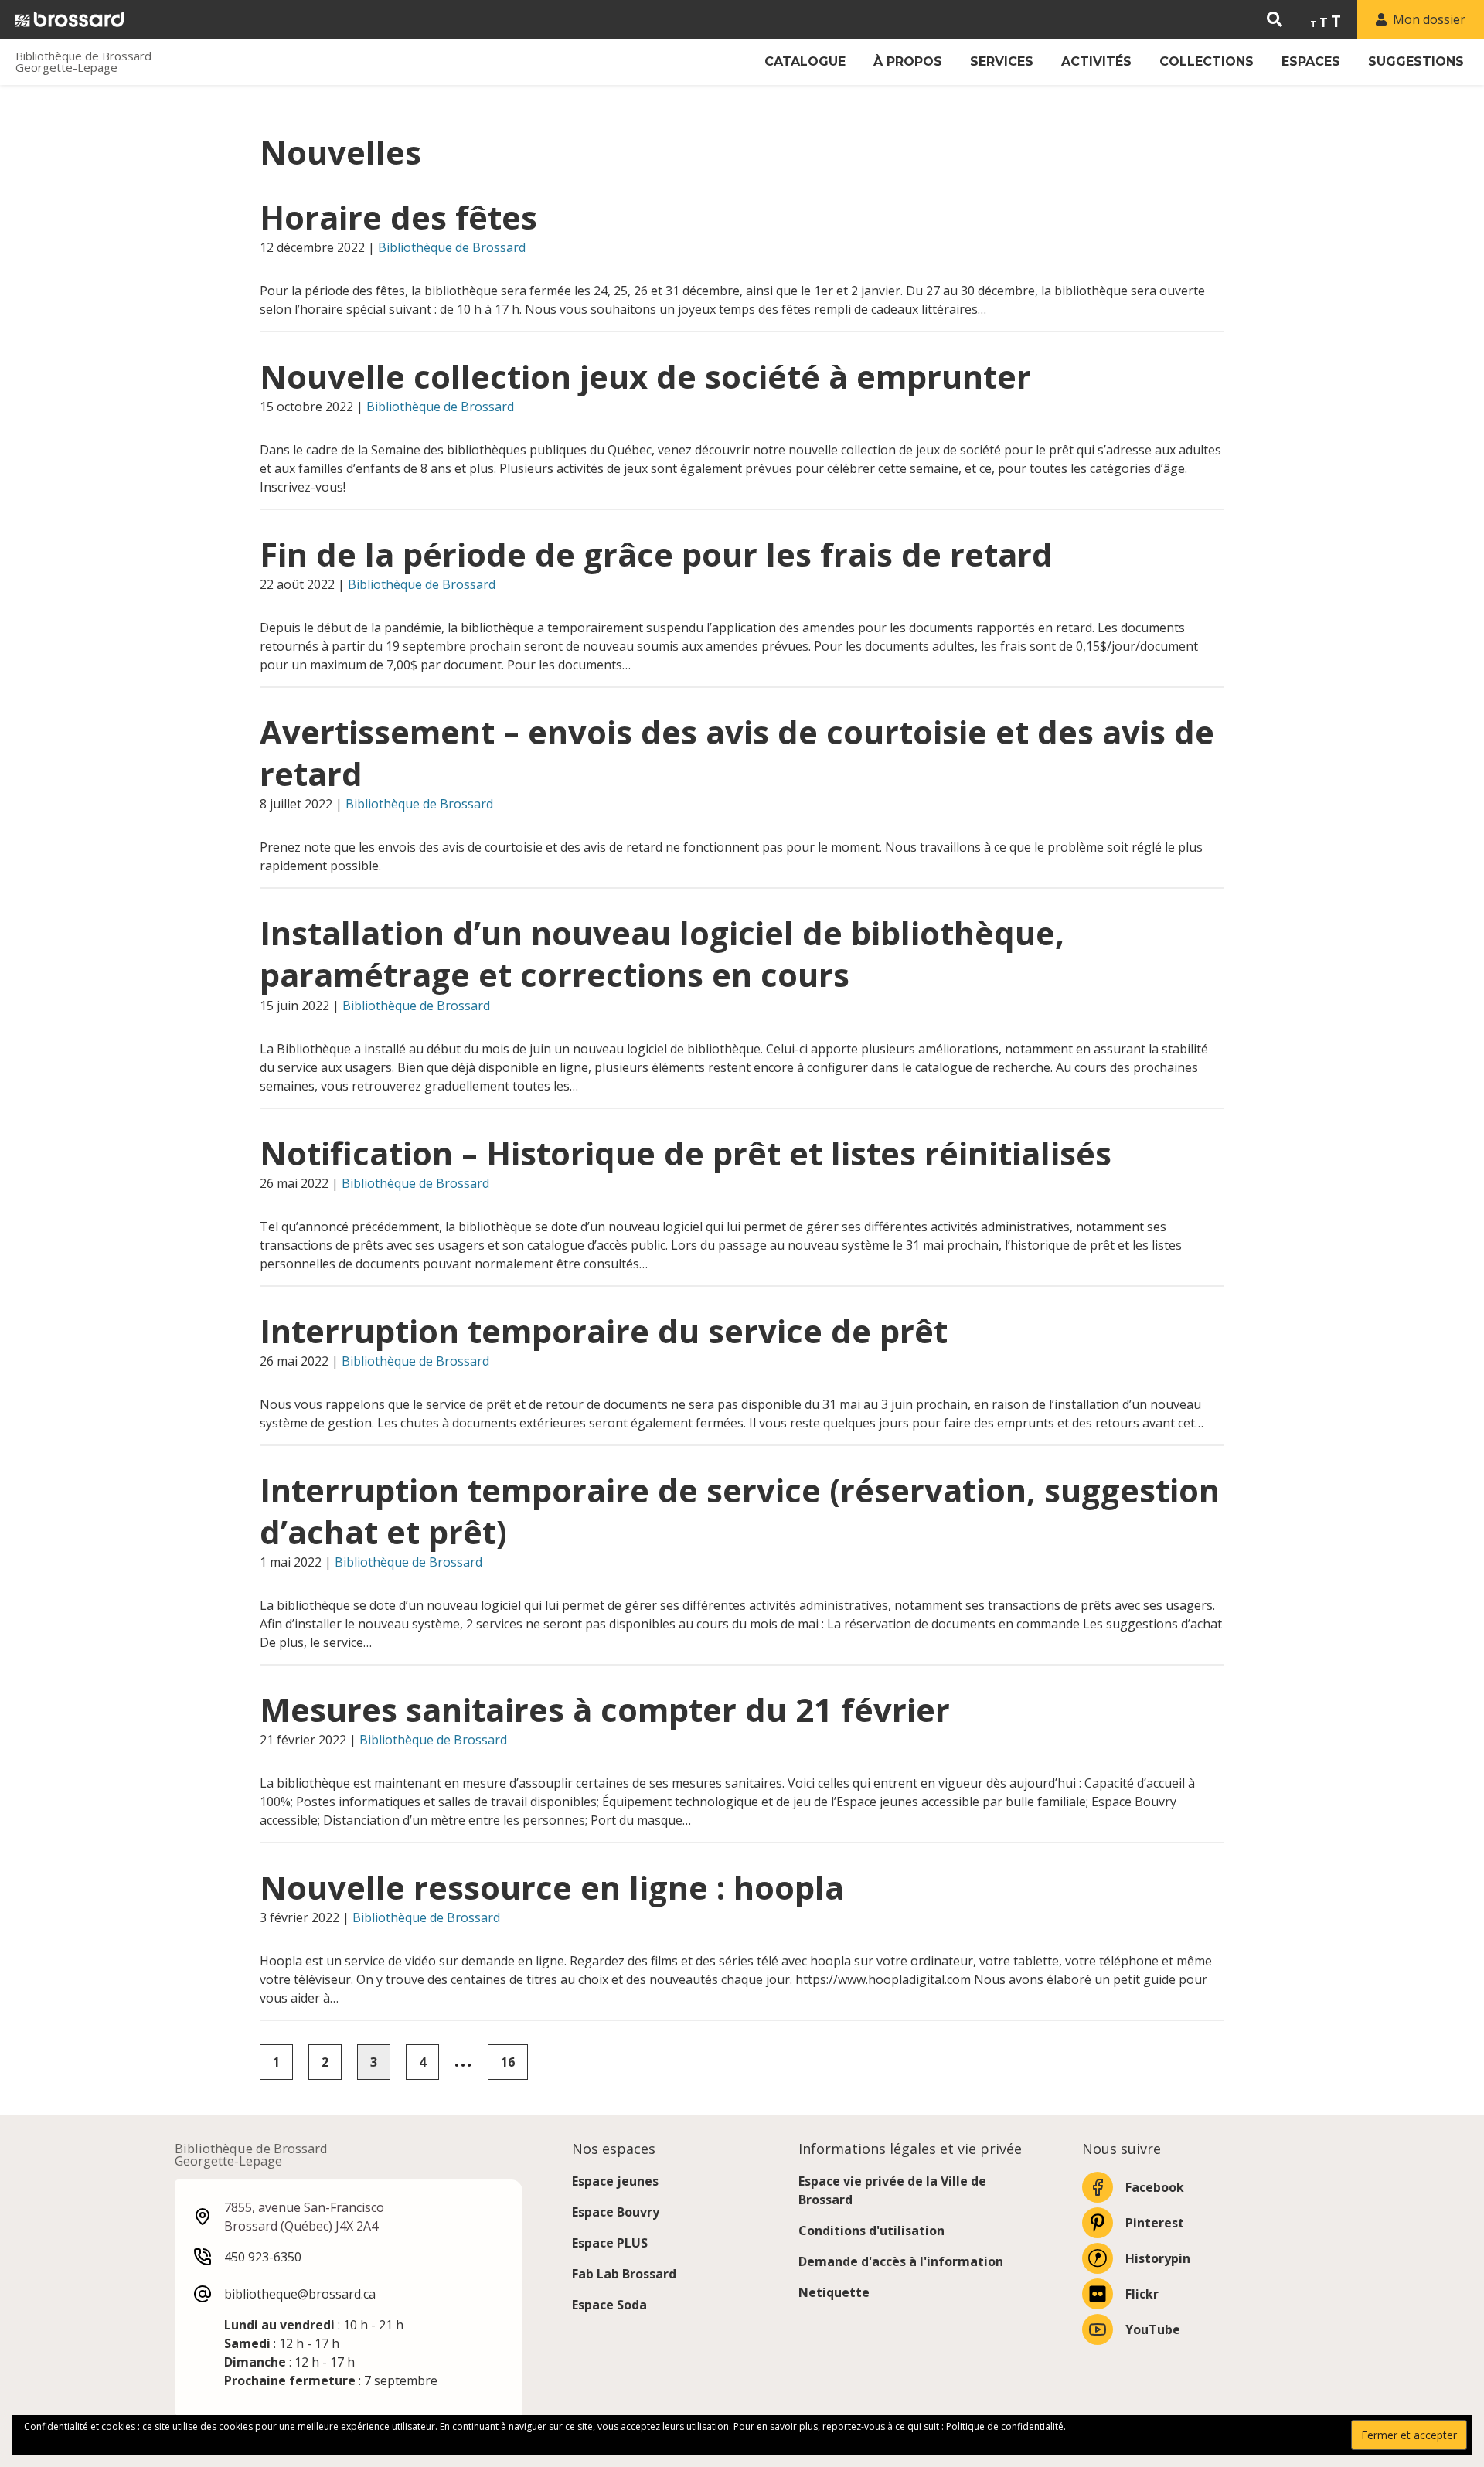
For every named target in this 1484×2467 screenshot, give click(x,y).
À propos (908, 61)
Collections (1207, 61)
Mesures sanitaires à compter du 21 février (605, 1710)
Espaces (1311, 61)
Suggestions (1416, 61)
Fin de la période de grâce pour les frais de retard (656, 554)
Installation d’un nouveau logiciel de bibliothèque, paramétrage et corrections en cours (662, 954)
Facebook (1155, 2187)
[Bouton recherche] (1275, 19)
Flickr (1142, 2294)
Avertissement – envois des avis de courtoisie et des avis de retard (737, 753)
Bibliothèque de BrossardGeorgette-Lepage (83, 62)
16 (508, 2062)
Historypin (1158, 2258)
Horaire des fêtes (398, 217)
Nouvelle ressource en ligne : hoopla (552, 1887)
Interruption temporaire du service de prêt (604, 1331)
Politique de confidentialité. (1006, 2426)
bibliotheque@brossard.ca (300, 2294)
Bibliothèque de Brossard (452, 247)
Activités (1096, 61)
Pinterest (1155, 2223)
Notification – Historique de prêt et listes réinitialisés (686, 1153)
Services (1002, 61)
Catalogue (805, 61)
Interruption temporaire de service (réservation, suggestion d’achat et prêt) (740, 1511)
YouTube (1153, 2329)
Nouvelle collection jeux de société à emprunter (645, 376)
